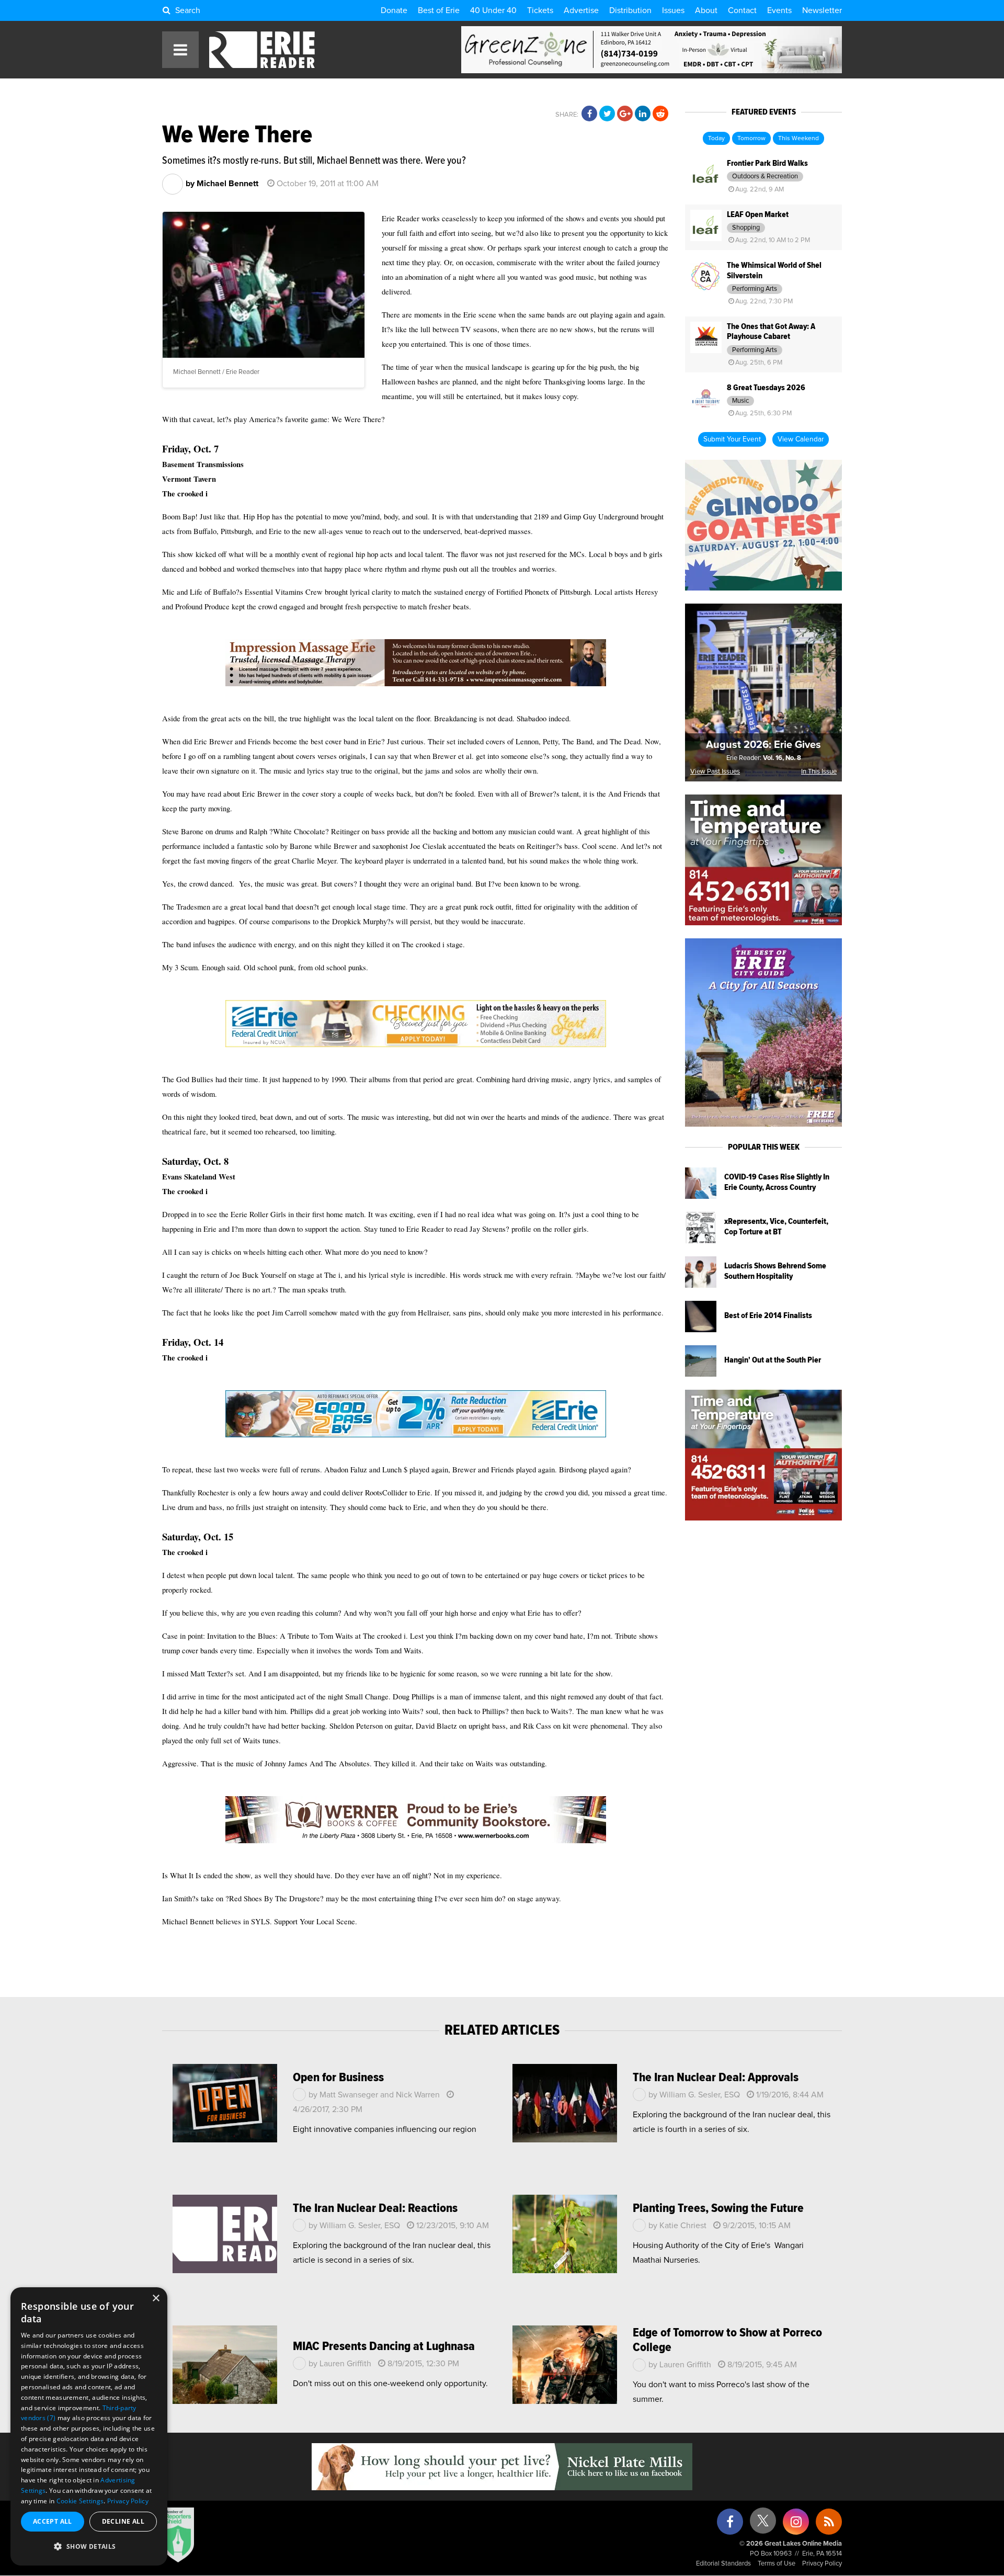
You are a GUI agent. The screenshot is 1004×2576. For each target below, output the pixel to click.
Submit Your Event (732, 439)
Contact (742, 10)
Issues (673, 10)
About (706, 10)
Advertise (581, 10)
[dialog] (89, 2426)
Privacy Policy (822, 2564)
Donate (394, 10)
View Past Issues (715, 772)
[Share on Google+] (625, 114)
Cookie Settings (80, 2501)
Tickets (540, 10)
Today (716, 139)
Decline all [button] (123, 2521)
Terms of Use (777, 2564)
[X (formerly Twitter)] (763, 2524)
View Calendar (801, 439)
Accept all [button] (53, 2521)
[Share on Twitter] (607, 114)
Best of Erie (439, 10)
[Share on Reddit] (660, 114)
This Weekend (798, 139)
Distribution (630, 10)
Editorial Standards (723, 2564)
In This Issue (819, 772)
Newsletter (822, 10)
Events (779, 10)
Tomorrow (751, 139)
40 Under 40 (493, 10)
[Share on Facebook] (589, 114)
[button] (89, 2547)
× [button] (156, 2299)
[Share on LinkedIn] (643, 114)
